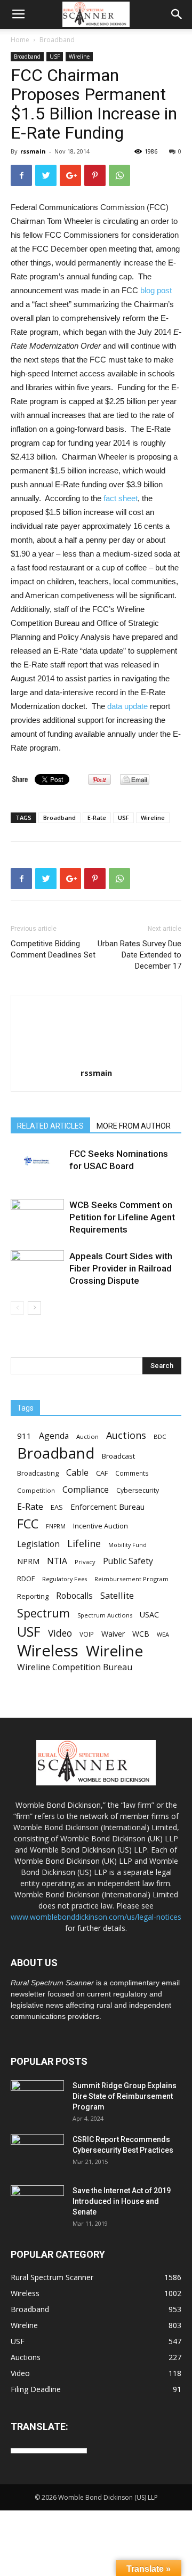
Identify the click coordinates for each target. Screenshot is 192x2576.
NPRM (28, 1561)
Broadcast (118, 1456)
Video (60, 1633)
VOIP (87, 1634)
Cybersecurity (138, 1490)
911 (24, 1436)
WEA (163, 1634)
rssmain (33, 151)
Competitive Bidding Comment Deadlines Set (53, 949)
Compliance (86, 1490)
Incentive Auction (101, 1526)
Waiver (113, 1634)
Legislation (38, 1544)
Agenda (54, 1436)
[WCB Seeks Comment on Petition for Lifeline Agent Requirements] (37, 1215)
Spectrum (43, 1613)
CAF (102, 1473)
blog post (156, 290)
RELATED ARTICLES (50, 1126)
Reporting (33, 1596)
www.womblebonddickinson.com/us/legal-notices (96, 1917)
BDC (160, 1436)
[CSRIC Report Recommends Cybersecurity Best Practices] (37, 2153)
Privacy (85, 1562)
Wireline (79, 57)
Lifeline (84, 1543)
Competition (36, 1490)
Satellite (117, 1595)
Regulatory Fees (65, 1579)
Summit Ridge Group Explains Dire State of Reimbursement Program (125, 2096)
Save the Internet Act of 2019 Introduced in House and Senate (122, 2201)
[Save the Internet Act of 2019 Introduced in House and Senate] (37, 2204)
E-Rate (97, 818)
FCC (28, 1524)
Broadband (57, 40)
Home (20, 40)
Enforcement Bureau (107, 1507)
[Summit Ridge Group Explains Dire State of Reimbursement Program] (37, 2098)
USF (55, 57)
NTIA (57, 1561)
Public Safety (128, 1561)
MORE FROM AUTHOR (134, 1126)
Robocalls (74, 1596)
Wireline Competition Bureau (75, 1667)
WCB (141, 1634)
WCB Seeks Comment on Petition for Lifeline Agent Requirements (122, 1217)
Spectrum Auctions (105, 1615)
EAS (57, 1507)
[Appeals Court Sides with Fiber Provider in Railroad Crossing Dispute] (37, 1263)
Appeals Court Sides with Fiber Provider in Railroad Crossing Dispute (121, 1268)
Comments (132, 1473)
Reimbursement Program (131, 1579)
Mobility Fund (127, 1545)
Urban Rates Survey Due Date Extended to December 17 (139, 955)
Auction (87, 1436)
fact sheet (121, 498)
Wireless (48, 1651)
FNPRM (56, 1526)
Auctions (126, 1435)
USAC (149, 1615)
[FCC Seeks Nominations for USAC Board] (37, 1161)
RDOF (26, 1579)
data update (127, 706)
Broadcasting (38, 1473)
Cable (77, 1473)
